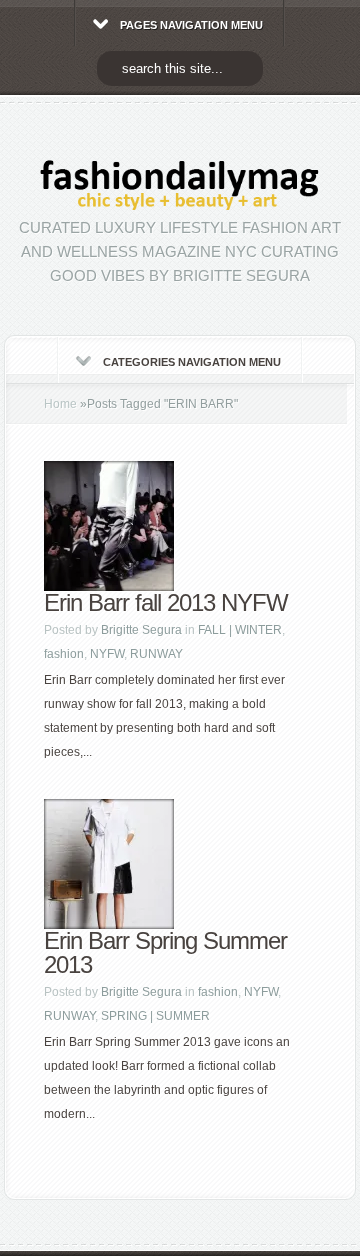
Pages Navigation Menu (191, 25)
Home (60, 404)
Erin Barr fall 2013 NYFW (166, 602)
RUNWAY (156, 654)
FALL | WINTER (240, 630)
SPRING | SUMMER (155, 1016)
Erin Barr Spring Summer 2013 (165, 952)
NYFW (107, 654)
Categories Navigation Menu (192, 362)
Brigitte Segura (141, 630)
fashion (64, 654)
